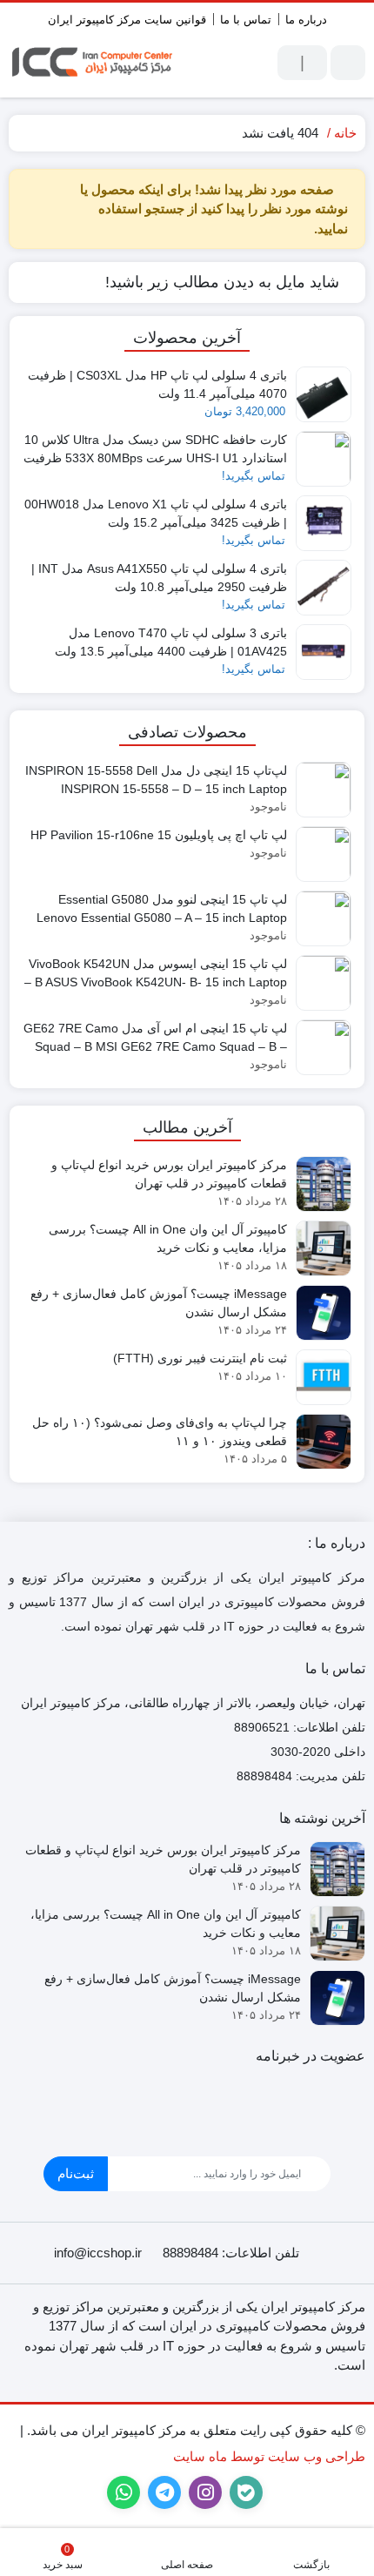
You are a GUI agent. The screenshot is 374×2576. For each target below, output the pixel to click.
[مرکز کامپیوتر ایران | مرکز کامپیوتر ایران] (93, 63)
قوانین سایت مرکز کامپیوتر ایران (127, 20)
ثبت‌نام (76, 2173)
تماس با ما (246, 20)
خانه (345, 133)
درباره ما (306, 20)
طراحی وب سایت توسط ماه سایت (269, 2456)
